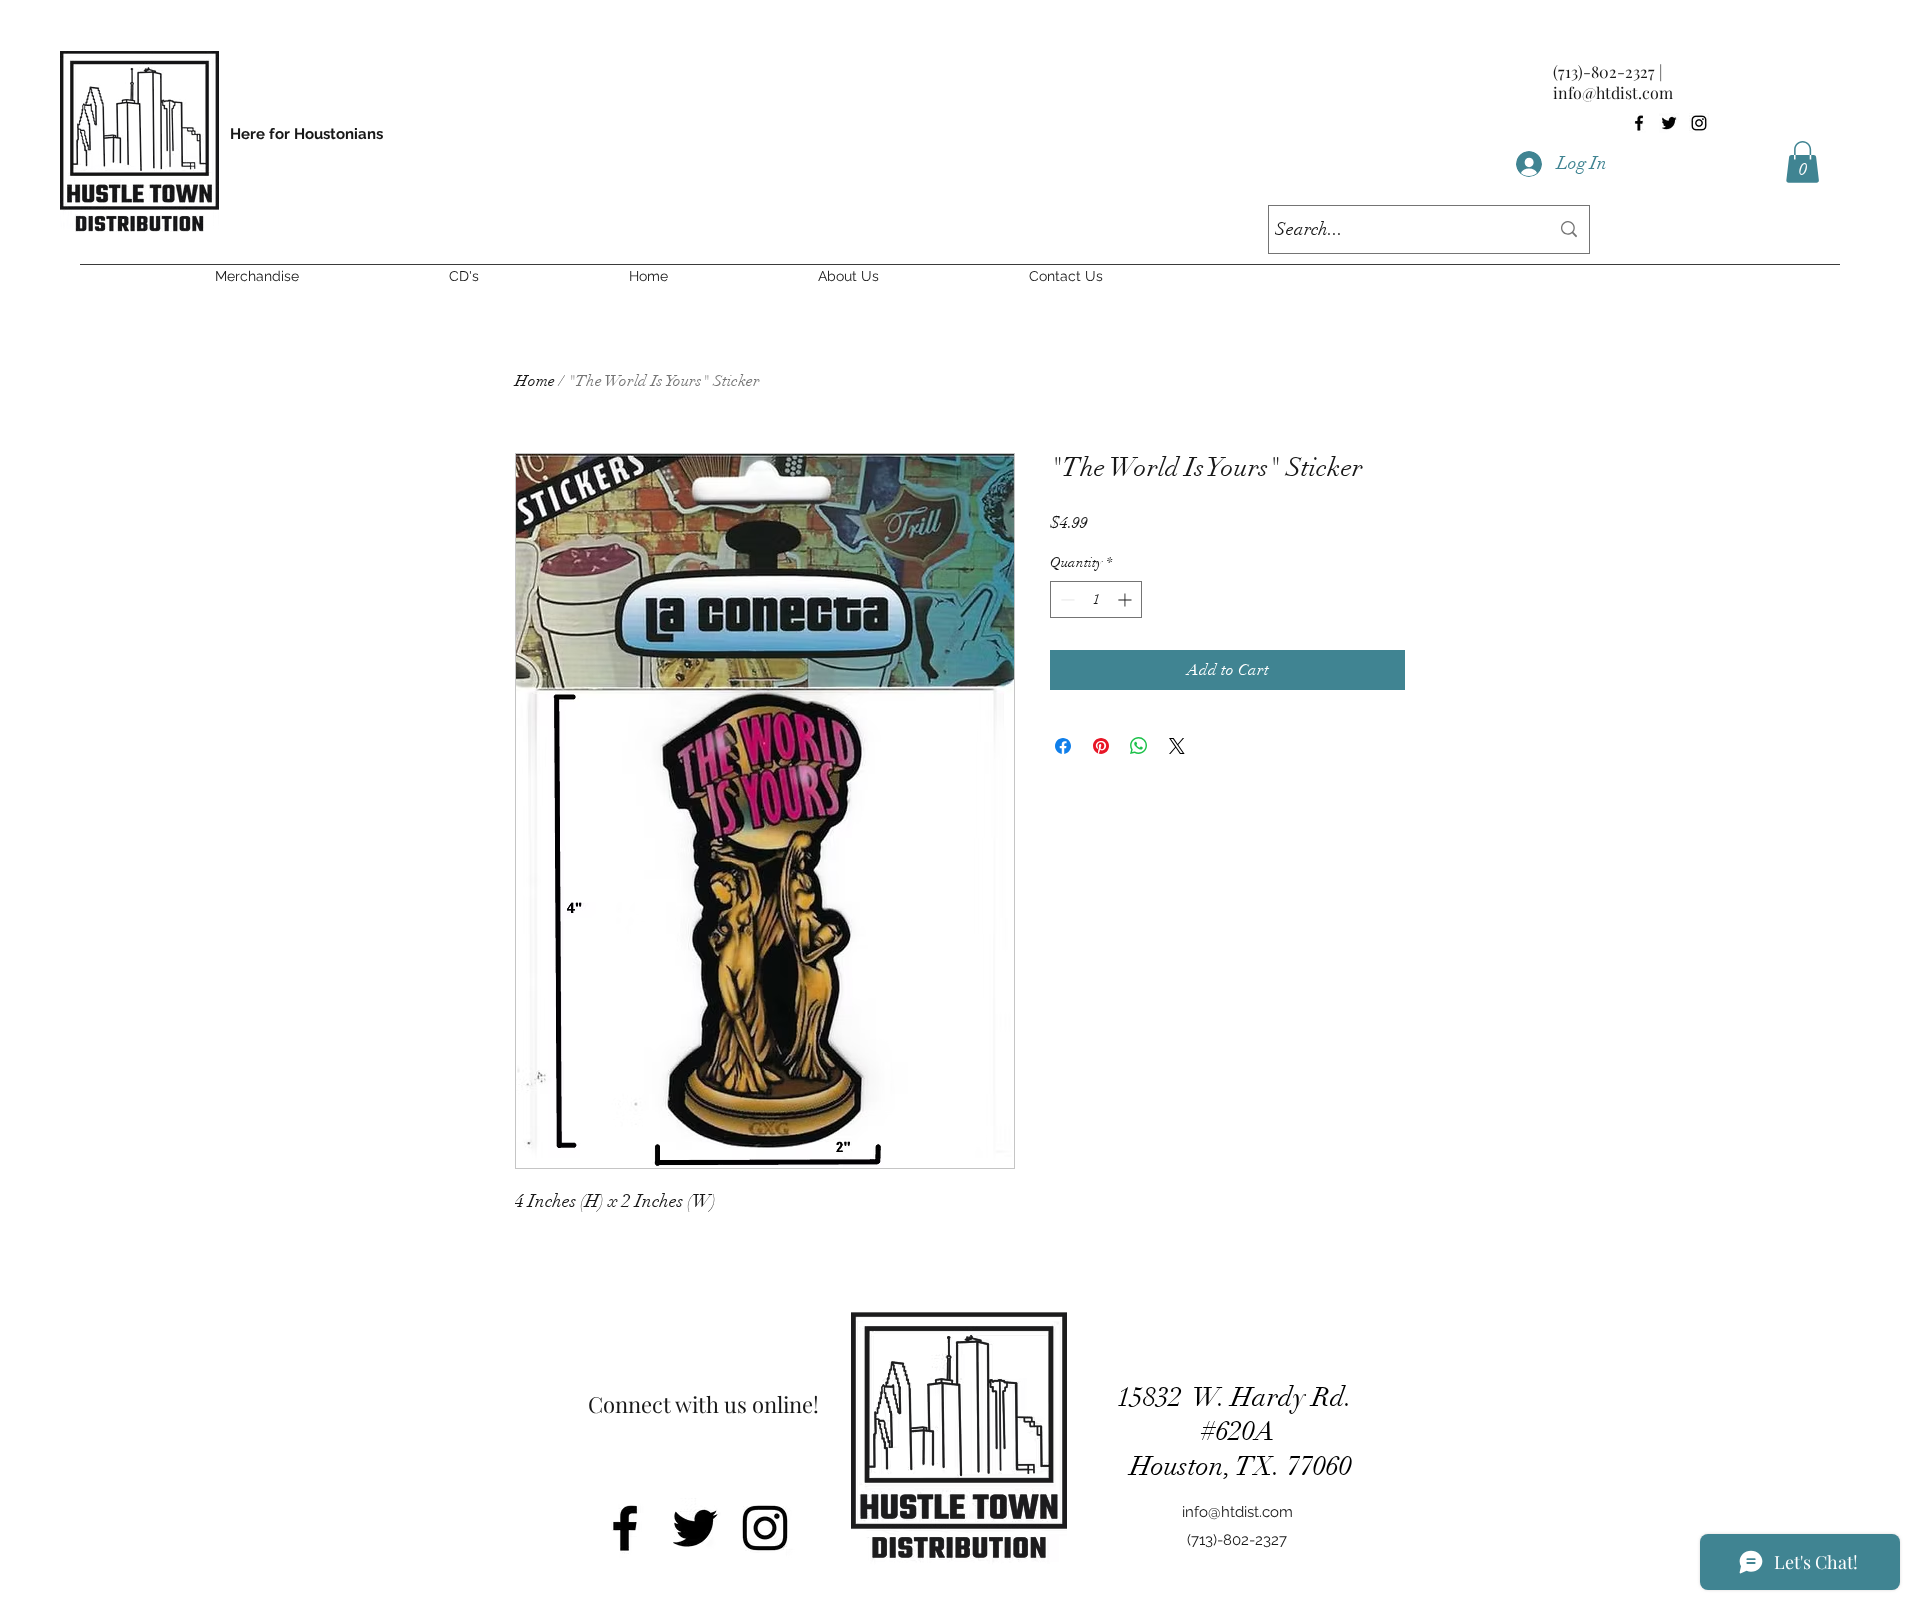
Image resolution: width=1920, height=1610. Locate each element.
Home (535, 381)
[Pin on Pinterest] (1101, 746)
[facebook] (1639, 123)
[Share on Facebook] (1063, 746)
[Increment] (1126, 599)
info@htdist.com (1613, 92)
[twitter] (1669, 123)
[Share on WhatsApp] (1139, 746)
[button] (1802, 162)
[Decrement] (1065, 599)
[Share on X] (1177, 746)
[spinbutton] (1096, 599)
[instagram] (1699, 123)
